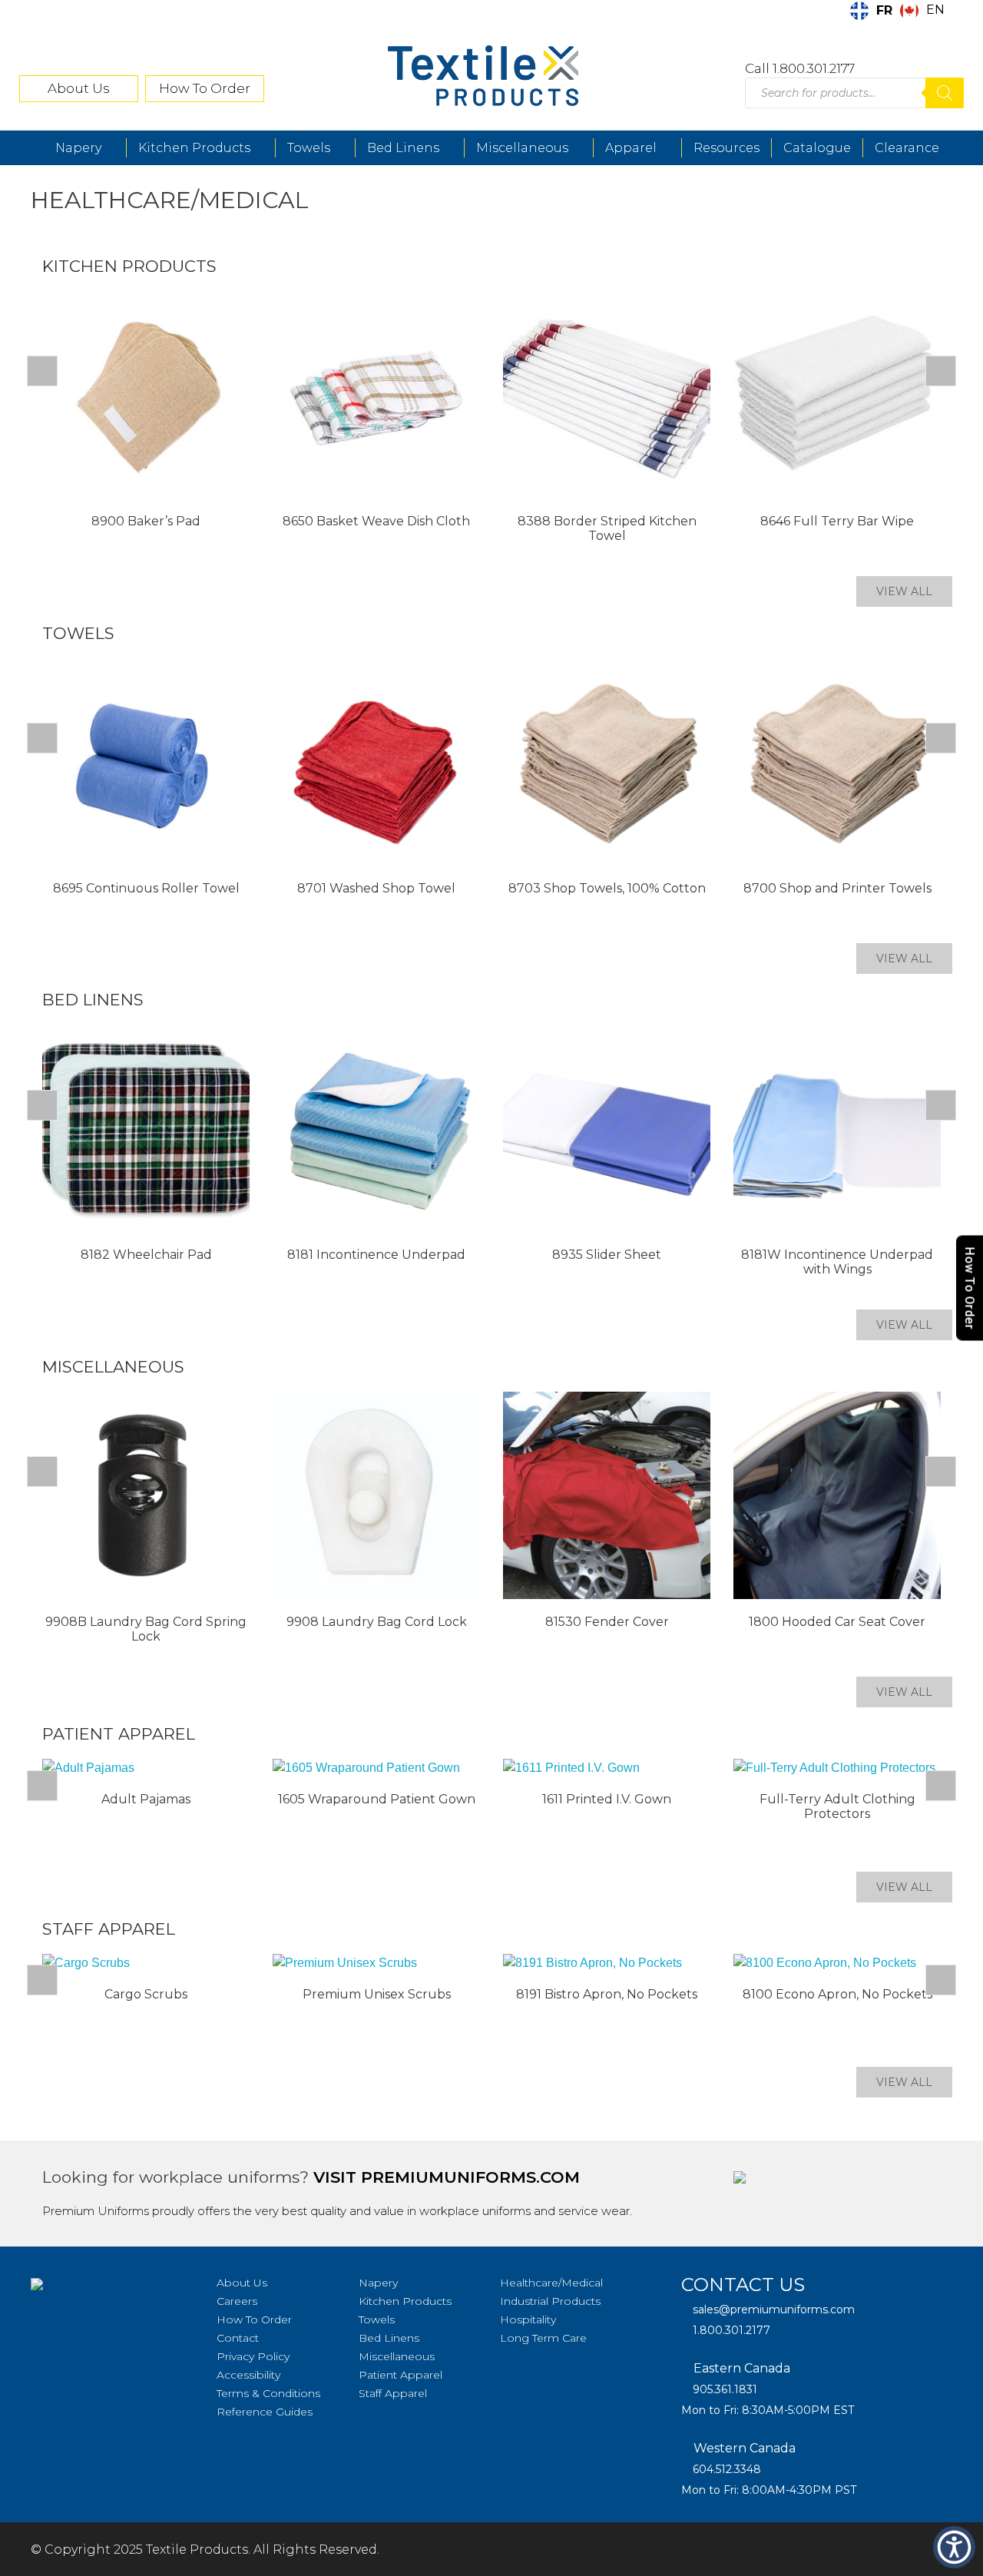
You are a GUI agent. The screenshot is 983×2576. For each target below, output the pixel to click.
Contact (238, 2338)
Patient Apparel (400, 2375)
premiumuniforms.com (470, 2177)
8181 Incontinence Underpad (376, 1255)
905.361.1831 (723, 2389)
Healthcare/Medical (551, 2283)
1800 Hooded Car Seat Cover (837, 1622)
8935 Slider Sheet (607, 1255)
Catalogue (817, 148)
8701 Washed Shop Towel (376, 888)
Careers (237, 2301)
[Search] (945, 93)
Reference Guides (265, 2412)
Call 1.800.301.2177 (800, 68)
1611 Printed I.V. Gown (607, 1799)
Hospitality (528, 2319)
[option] (922, 11)
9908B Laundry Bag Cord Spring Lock (146, 1629)
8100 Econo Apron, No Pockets (837, 1994)
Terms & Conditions (268, 2393)
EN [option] (935, 10)
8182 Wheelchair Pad (146, 1255)
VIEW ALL (904, 591)
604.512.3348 (725, 2469)
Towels (309, 148)
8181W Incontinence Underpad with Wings (837, 1262)
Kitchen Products (194, 148)
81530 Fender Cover (607, 1622)
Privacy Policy (253, 2356)
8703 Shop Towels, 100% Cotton (607, 888)
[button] (954, 2547)
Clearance (907, 148)
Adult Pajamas (146, 1799)
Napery (78, 148)
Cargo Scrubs (146, 1994)
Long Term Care (543, 2338)
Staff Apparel (393, 2393)
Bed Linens (403, 148)
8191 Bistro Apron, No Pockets (607, 1994)
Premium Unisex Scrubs (377, 1994)
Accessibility (248, 2375)
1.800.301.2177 (730, 2330)
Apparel (631, 148)
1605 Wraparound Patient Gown (377, 1799)
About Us (79, 88)
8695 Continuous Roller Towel (146, 888)
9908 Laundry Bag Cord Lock (377, 1622)
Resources (726, 148)
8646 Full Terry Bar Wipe (837, 521)
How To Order (205, 88)
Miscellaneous (522, 148)
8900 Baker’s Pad (146, 521)
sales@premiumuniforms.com (772, 2309)
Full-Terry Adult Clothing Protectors (837, 1806)
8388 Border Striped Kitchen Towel (607, 528)
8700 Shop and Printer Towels (837, 888)
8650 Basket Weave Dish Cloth (376, 521)
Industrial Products (550, 2301)
